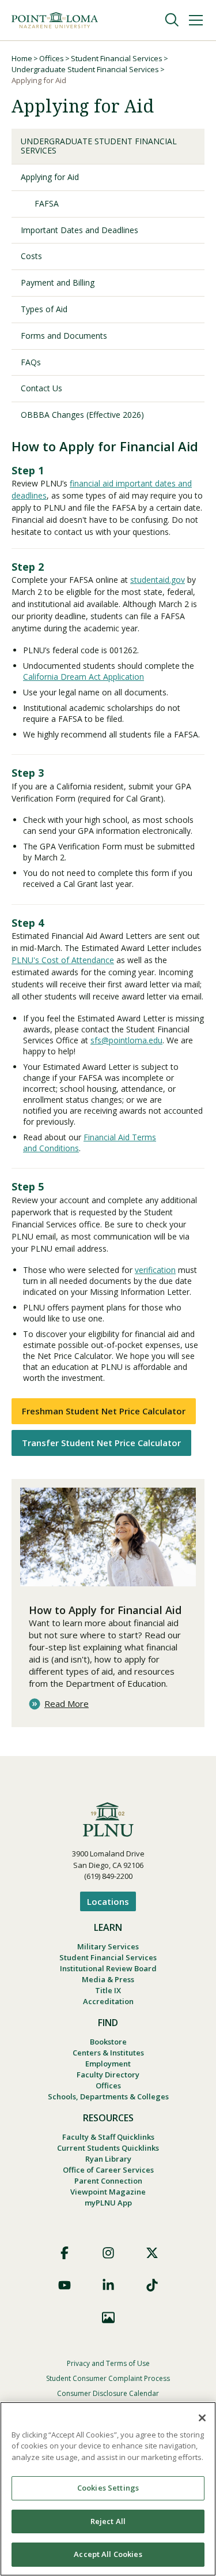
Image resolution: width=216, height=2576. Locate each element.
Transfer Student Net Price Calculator (101, 1443)
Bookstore (108, 2042)
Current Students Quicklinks (108, 2148)
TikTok (152, 2285)
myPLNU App (108, 2203)
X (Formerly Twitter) (152, 2253)
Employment (108, 2064)
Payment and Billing (58, 282)
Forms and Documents (64, 336)
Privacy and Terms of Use (108, 2363)
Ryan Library (108, 2159)
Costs (31, 256)
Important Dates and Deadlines (79, 230)
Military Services (108, 1946)
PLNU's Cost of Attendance (63, 960)
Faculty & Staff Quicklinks (108, 2137)
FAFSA (47, 203)
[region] (108, 2489)
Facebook (65, 2253)
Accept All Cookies (108, 2554)
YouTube (65, 2285)
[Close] (202, 2418)
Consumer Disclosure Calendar (108, 2393)
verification (155, 1270)
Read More (67, 1704)
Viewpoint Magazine (108, 2192)
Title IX (108, 1990)
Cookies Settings (108, 2488)
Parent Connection (108, 2181)
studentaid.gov (158, 580)
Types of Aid (44, 309)
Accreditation (108, 2001)
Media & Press (108, 1979)
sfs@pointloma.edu (126, 1040)
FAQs (31, 362)
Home (22, 58)
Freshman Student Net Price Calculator (104, 1411)
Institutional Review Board (108, 1968)
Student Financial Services (117, 58)
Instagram (108, 2253)
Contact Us (41, 388)
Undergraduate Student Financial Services (85, 69)
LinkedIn (108, 2285)
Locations (108, 1901)
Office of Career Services (108, 2170)
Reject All (108, 2521)
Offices (52, 58)
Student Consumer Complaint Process (108, 2378)
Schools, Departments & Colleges (108, 2096)
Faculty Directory (108, 2075)
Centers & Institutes (108, 2053)
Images (108, 2317)
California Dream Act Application (84, 677)
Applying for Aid (50, 177)
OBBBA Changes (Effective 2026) (82, 415)
